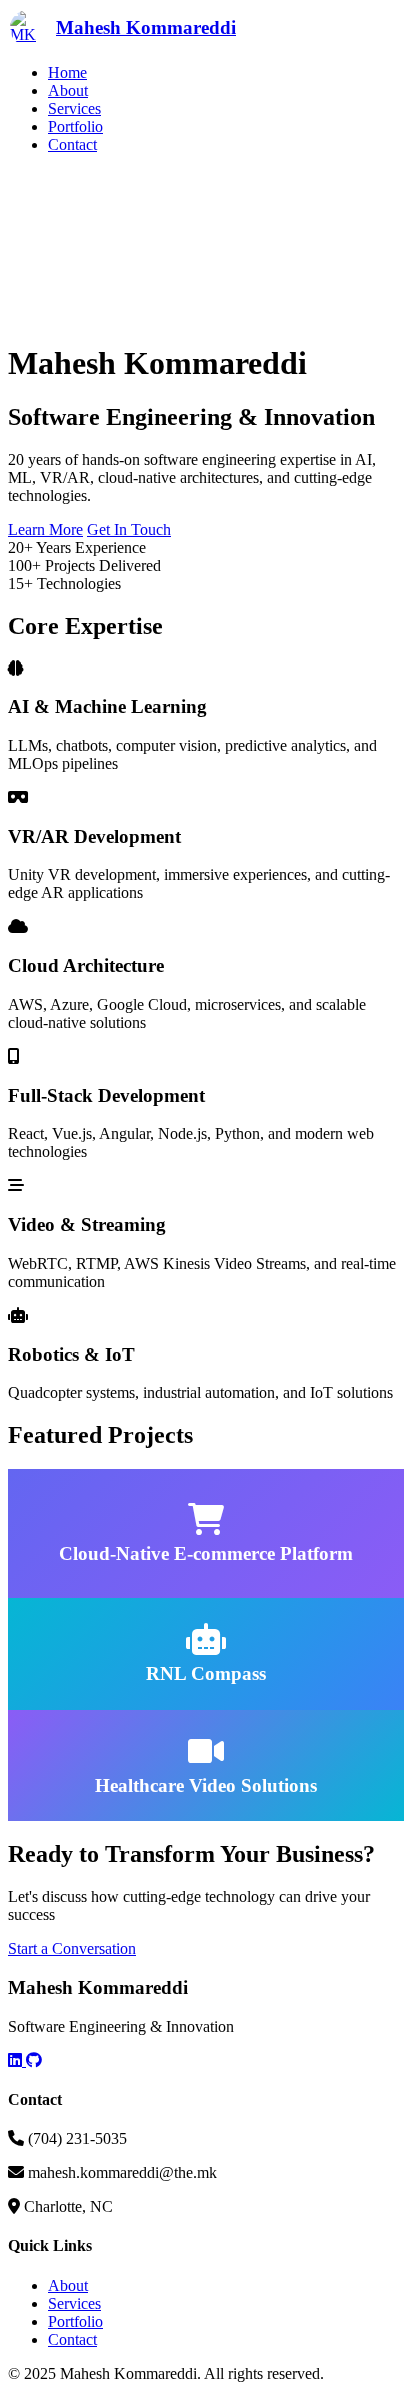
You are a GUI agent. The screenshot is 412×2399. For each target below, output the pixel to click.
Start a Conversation (72, 1948)
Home (67, 72)
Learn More (45, 529)
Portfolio (75, 126)
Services (74, 108)
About (68, 90)
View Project (49, 1588)
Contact (72, 144)
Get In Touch (129, 529)
